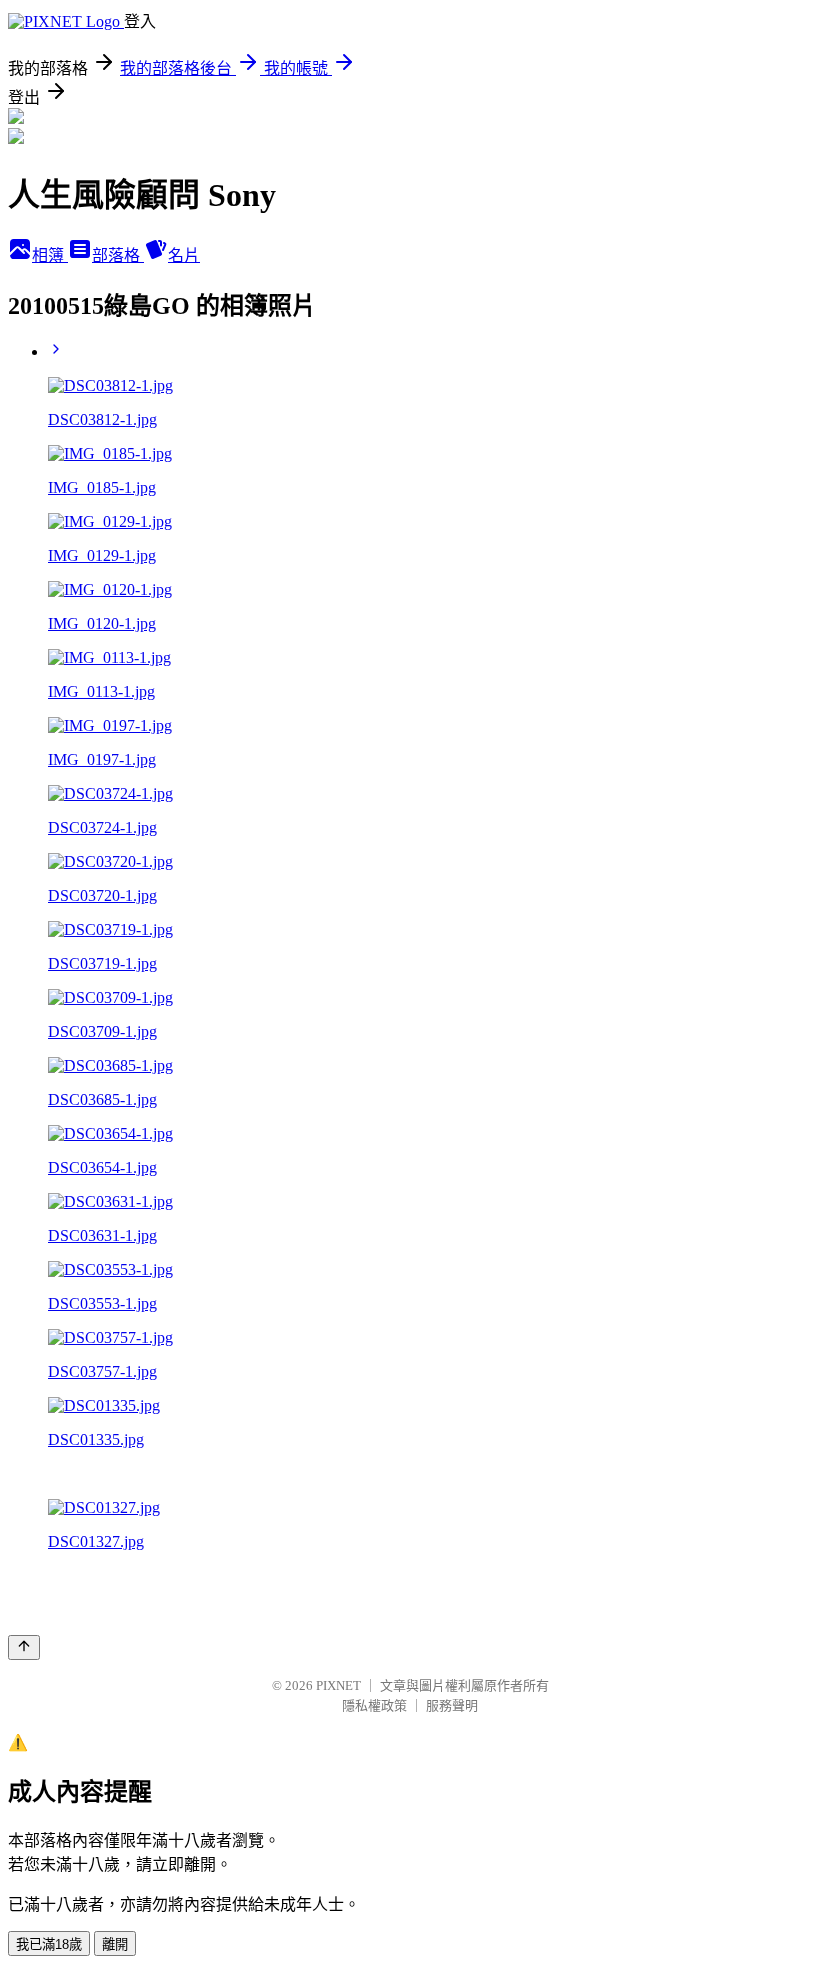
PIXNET (338, 1685)
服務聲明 (452, 1705)
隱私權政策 (374, 1705)
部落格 (118, 255)
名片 (184, 255)
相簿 (50, 255)
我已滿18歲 (49, 1944)
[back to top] (24, 1647)
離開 (115, 1944)
